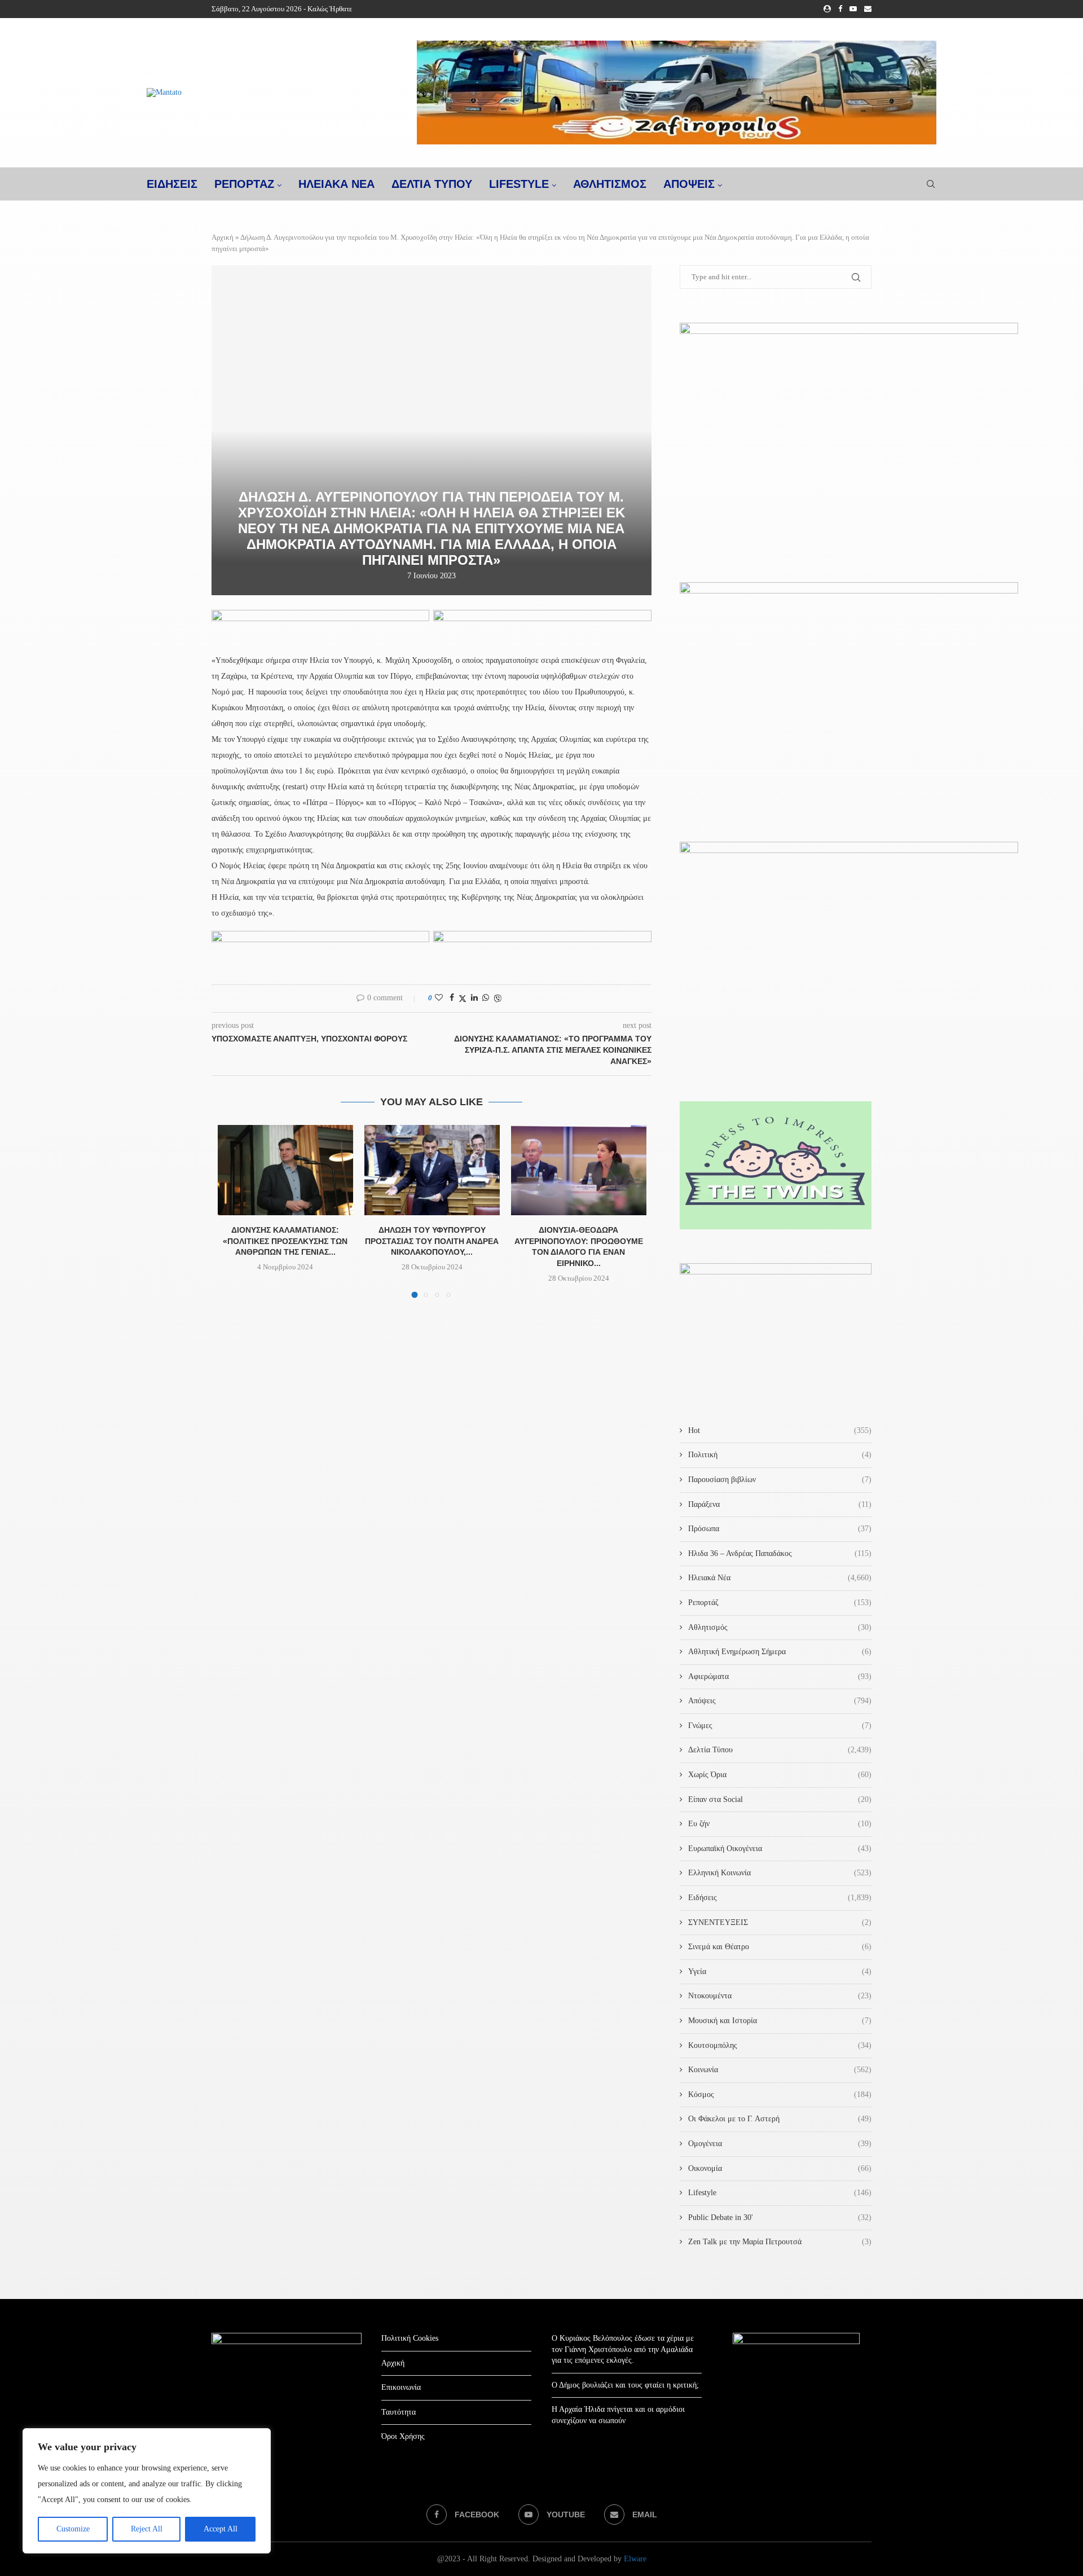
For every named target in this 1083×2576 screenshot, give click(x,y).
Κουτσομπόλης (780, 2045)
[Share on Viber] (498, 999)
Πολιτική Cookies (410, 2338)
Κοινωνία (780, 2070)
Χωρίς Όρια (780, 1775)
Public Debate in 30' (780, 2217)
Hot (780, 1430)
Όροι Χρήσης (403, 2436)
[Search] (931, 184)
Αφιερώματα (780, 1676)
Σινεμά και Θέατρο (780, 1947)
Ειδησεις (172, 184)
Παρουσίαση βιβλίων (780, 1480)
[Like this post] (439, 998)
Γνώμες (780, 1726)
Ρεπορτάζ (780, 1603)
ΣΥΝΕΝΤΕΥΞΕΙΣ (780, 1922)
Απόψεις (689, 184)
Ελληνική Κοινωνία (780, 1873)
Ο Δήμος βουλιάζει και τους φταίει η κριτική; (625, 2385)
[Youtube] (853, 9)
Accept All (221, 2529)
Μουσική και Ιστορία (780, 2021)
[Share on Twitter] (463, 999)
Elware (635, 2559)
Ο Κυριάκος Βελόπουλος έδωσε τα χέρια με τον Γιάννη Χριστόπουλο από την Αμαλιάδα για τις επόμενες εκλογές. (623, 2349)
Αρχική (223, 237)
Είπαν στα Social (780, 1799)
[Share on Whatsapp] (486, 998)
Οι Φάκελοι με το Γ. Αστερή (780, 2119)
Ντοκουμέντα (780, 1996)
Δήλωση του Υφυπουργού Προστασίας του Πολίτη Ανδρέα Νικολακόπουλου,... (432, 1241)
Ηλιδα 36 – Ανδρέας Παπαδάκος (780, 1553)
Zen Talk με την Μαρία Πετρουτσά (780, 2242)
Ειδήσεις (780, 1898)
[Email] (868, 9)
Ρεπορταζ (244, 184)
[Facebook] (840, 9)
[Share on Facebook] (452, 998)
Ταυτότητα (399, 2412)
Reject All (147, 2529)
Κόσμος (780, 2094)
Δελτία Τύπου (780, 1750)
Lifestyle (519, 184)
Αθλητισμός (610, 184)
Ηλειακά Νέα (780, 1578)
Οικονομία (780, 2168)
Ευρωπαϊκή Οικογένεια (780, 1849)
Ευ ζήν (780, 1824)
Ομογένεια (780, 2144)
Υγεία (780, 1971)
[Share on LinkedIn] (474, 998)
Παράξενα (780, 1504)
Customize (73, 2529)
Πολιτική (780, 1455)
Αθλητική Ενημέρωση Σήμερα (780, 1652)
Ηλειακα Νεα (336, 184)
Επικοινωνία (401, 2387)
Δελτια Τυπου (432, 184)
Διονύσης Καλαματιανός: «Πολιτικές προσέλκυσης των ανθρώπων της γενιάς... (285, 1241)
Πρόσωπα (780, 1529)
